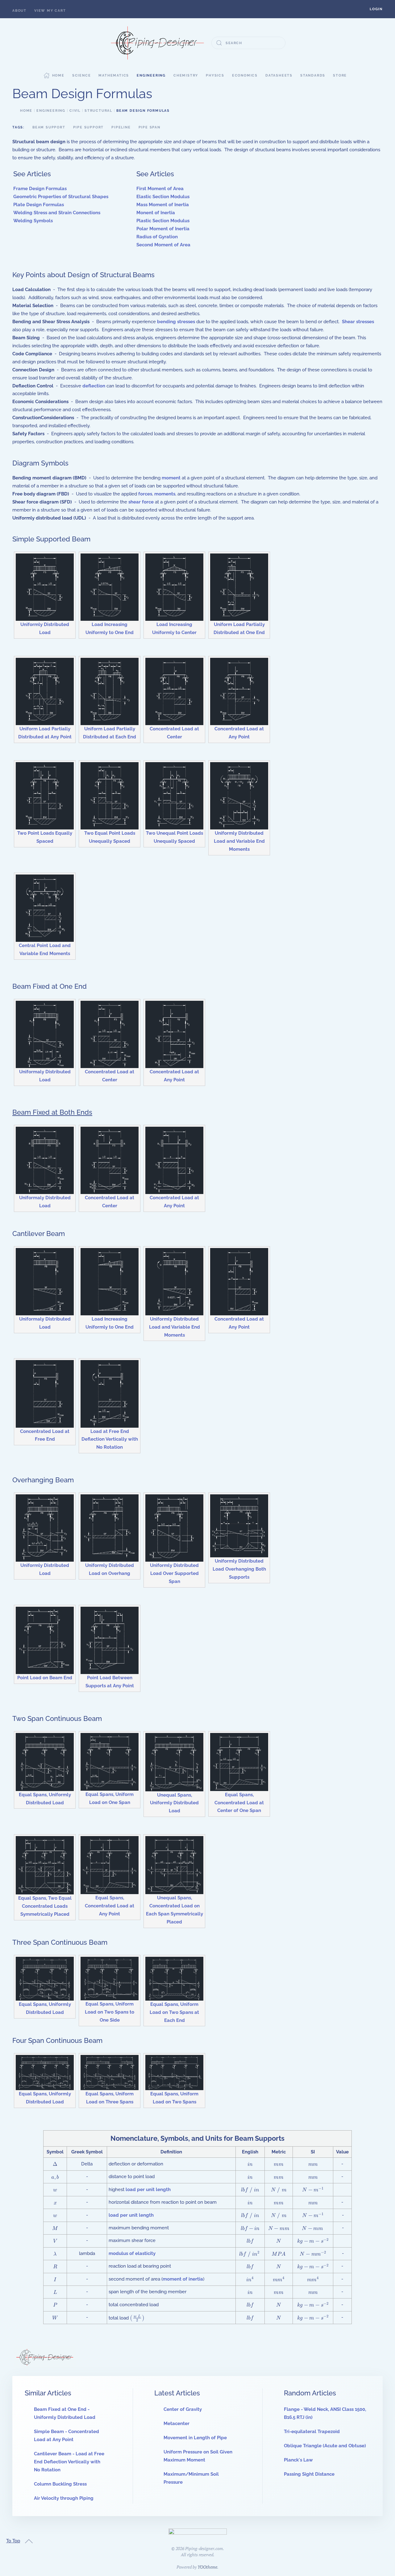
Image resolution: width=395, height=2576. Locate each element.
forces (145, 494)
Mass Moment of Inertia (163, 205)
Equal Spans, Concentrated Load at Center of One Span (239, 1803)
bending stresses (176, 322)
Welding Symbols (33, 221)
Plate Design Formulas (39, 205)
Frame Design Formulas (40, 189)
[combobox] (248, 43)
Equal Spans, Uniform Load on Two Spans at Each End (174, 2012)
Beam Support (49, 127)
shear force (141, 502)
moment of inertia (183, 2279)
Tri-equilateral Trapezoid (312, 2432)
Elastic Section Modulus (163, 197)
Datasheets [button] (279, 75)
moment (171, 478)
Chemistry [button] (186, 75)
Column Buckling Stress (60, 2484)
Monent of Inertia (156, 213)
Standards (313, 75)
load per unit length (148, 2190)
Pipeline (121, 127)
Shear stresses (358, 322)
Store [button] (340, 75)
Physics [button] (215, 75)
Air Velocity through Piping (64, 2498)
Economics (245, 75)
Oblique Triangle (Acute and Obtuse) (325, 2446)
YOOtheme (207, 2567)
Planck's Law (298, 2460)
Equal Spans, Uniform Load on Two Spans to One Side (110, 2012)
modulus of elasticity (132, 2253)
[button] (376, 9)
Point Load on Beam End (45, 1678)
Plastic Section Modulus (163, 221)
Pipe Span (150, 127)
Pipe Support (89, 127)
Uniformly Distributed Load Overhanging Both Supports (239, 1569)
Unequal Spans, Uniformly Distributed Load (174, 1803)
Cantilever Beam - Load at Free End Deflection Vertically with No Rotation (69, 2462)
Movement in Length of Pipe (195, 2438)
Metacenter (177, 2424)
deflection (94, 386)
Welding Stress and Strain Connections (57, 213)
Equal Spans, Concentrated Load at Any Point (110, 1906)
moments (165, 494)
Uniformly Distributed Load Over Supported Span (174, 1573)
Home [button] (58, 75)
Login (376, 9)
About (19, 11)
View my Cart (50, 11)
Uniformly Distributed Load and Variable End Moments (239, 841)
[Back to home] (157, 43)
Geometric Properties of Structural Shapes (61, 197)
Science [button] (82, 75)
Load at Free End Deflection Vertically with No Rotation (110, 1439)
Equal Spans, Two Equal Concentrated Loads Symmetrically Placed (45, 1906)
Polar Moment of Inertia (163, 229)
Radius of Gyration (157, 237)
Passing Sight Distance (309, 2474)
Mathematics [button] (114, 75)
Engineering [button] (151, 75)
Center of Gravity (183, 2409)
